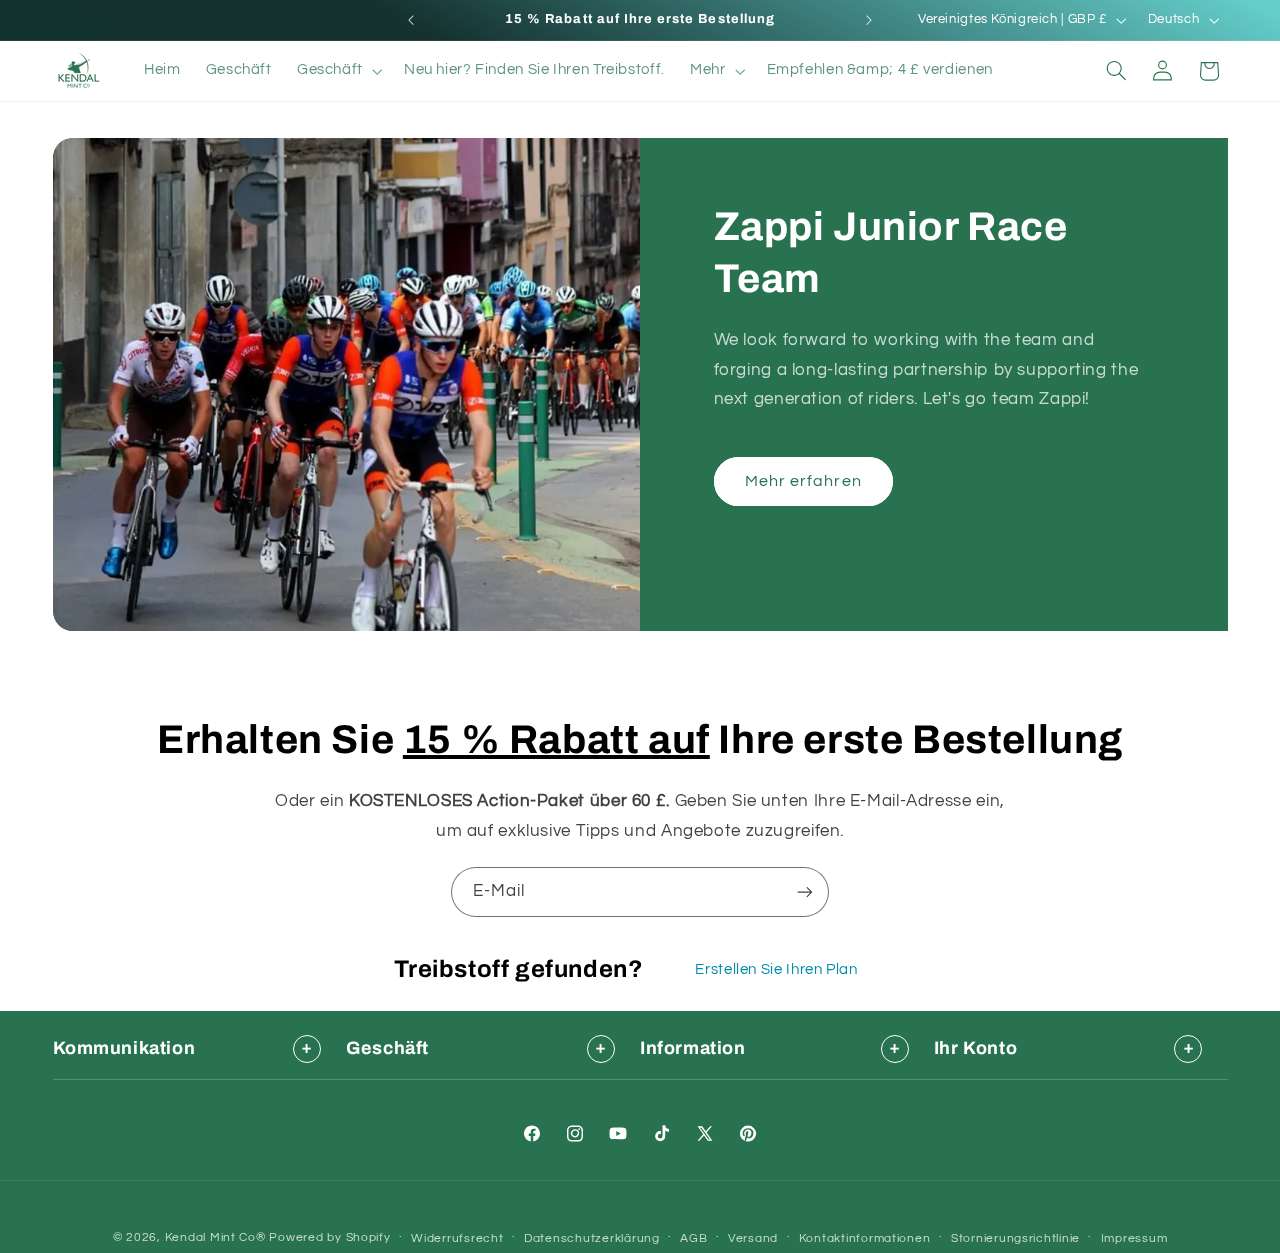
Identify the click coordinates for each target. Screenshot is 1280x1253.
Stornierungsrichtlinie (1015, 1238)
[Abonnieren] (805, 891)
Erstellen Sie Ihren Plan (776, 969)
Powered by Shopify (329, 1237)
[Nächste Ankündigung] (869, 20)
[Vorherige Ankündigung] (411, 20)
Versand (753, 1238)
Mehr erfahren (803, 481)
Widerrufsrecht (457, 1238)
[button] (337, 71)
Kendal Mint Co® (215, 1237)
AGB (693, 1238)
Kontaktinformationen (865, 1238)
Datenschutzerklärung (592, 1238)
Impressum (1134, 1238)
